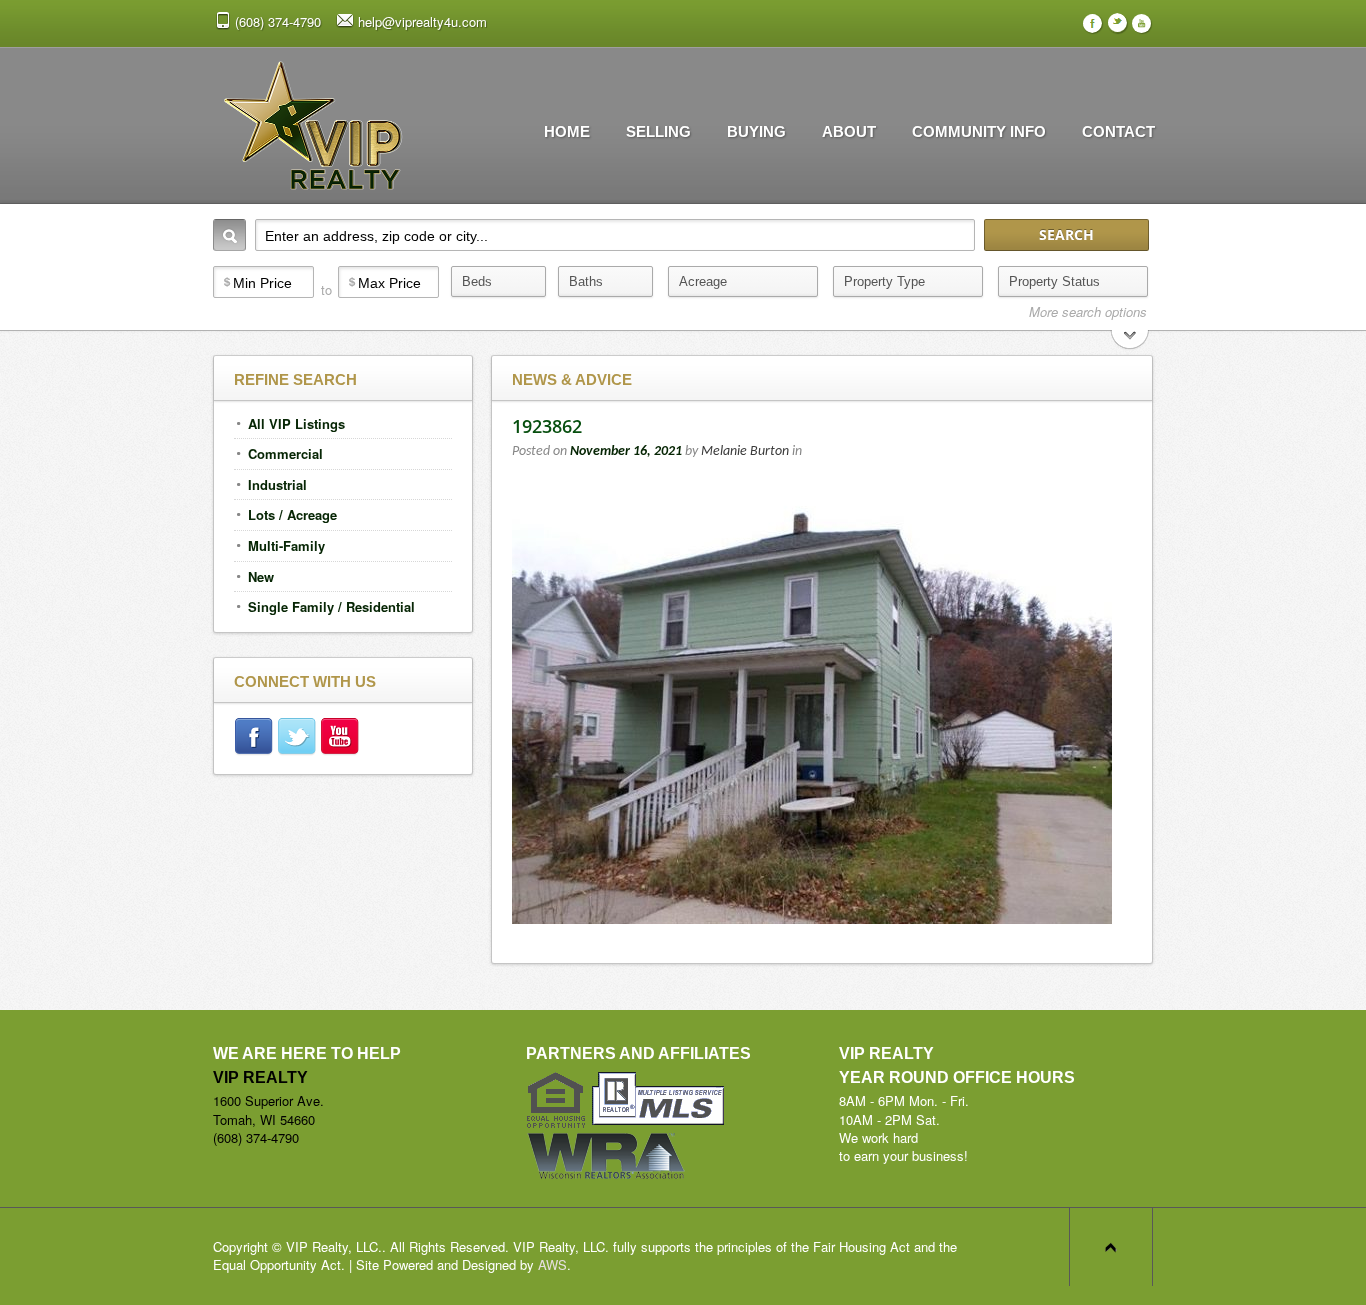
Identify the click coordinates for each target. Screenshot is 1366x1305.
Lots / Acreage (292, 514)
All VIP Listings (296, 423)
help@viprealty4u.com (422, 21)
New (261, 576)
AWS (552, 1264)
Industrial (277, 484)
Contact (1118, 131)
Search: (229, 235)
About (849, 131)
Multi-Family (286, 545)
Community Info (979, 131)
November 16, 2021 (626, 451)
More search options (1088, 312)
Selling (658, 131)
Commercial (285, 453)
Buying (756, 131)
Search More (1130, 341)
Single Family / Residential (331, 606)
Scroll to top (1111, 1247)
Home (567, 131)
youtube (341, 739)
